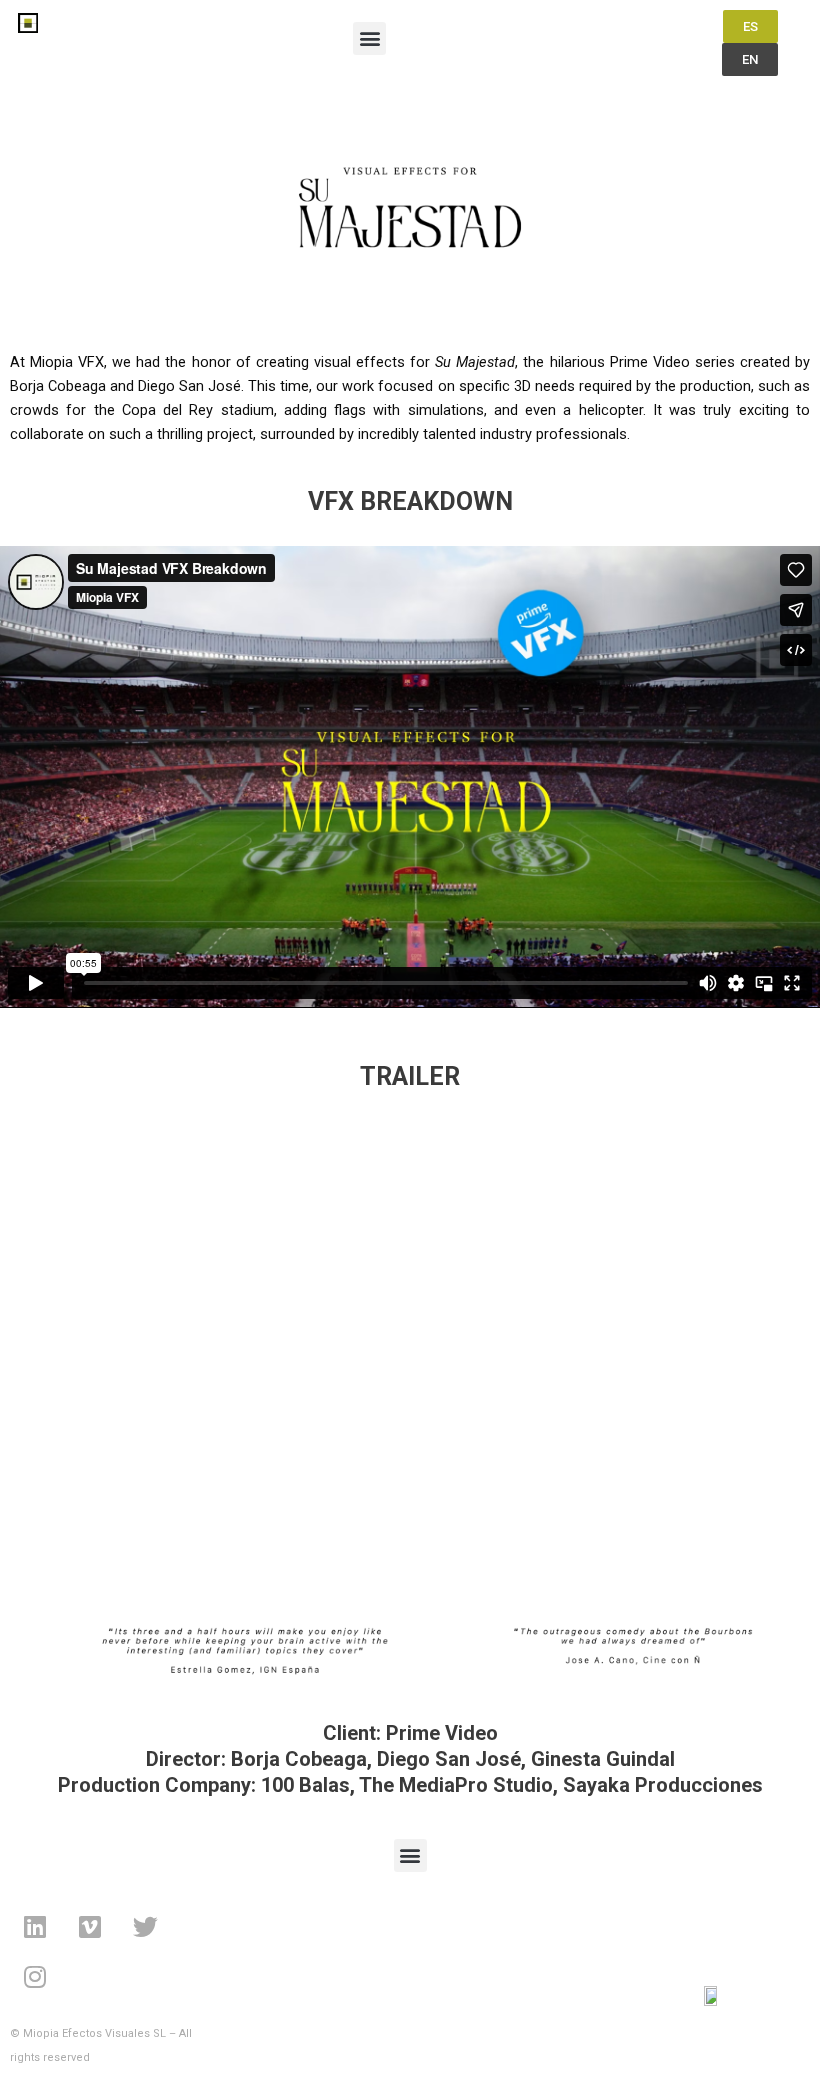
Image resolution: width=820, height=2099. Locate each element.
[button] (369, 38)
